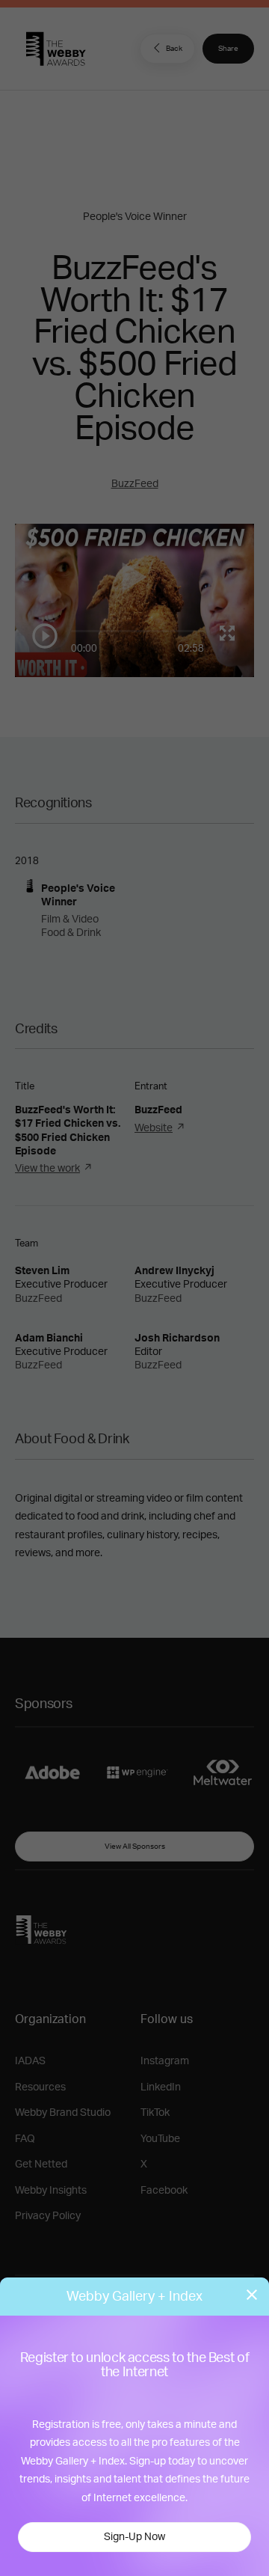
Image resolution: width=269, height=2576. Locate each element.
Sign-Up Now (134, 2537)
